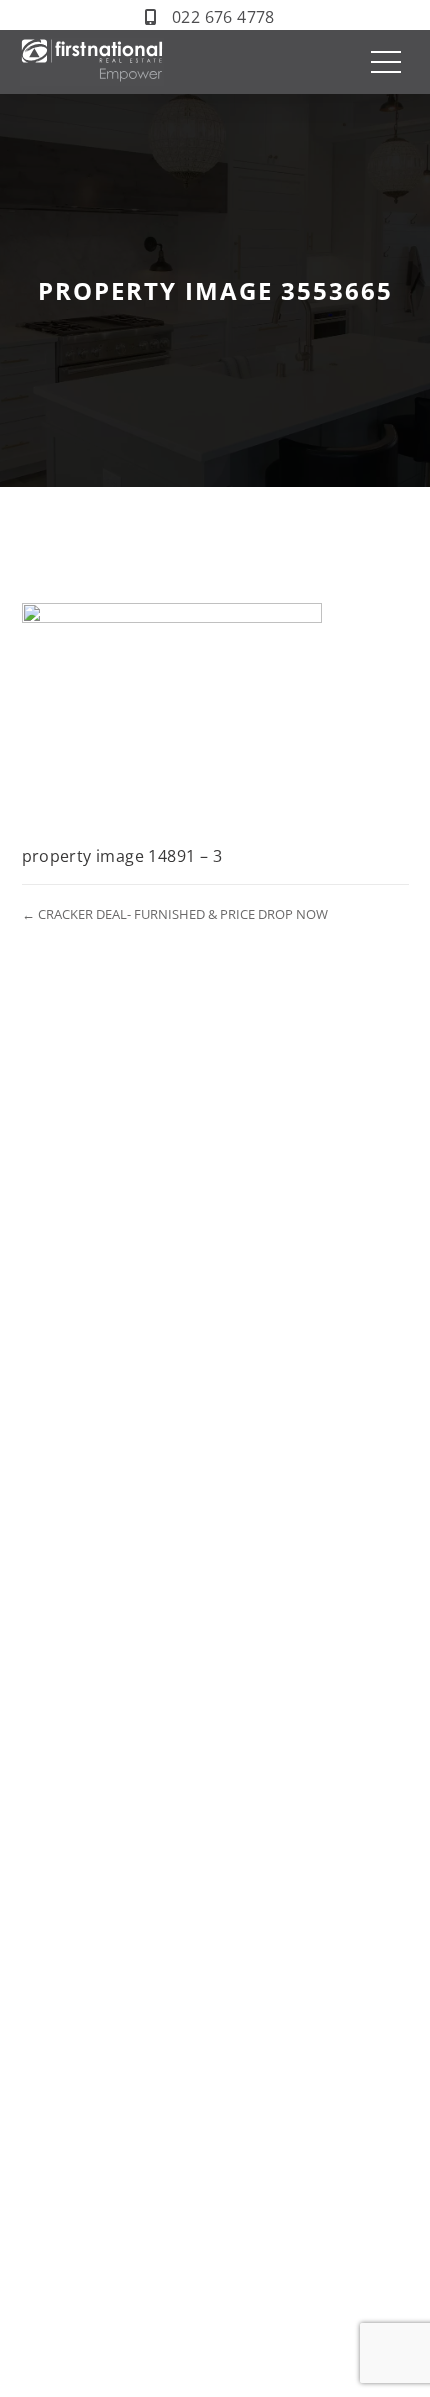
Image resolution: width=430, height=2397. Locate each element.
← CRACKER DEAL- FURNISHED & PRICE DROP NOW (175, 914)
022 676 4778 (223, 17)
